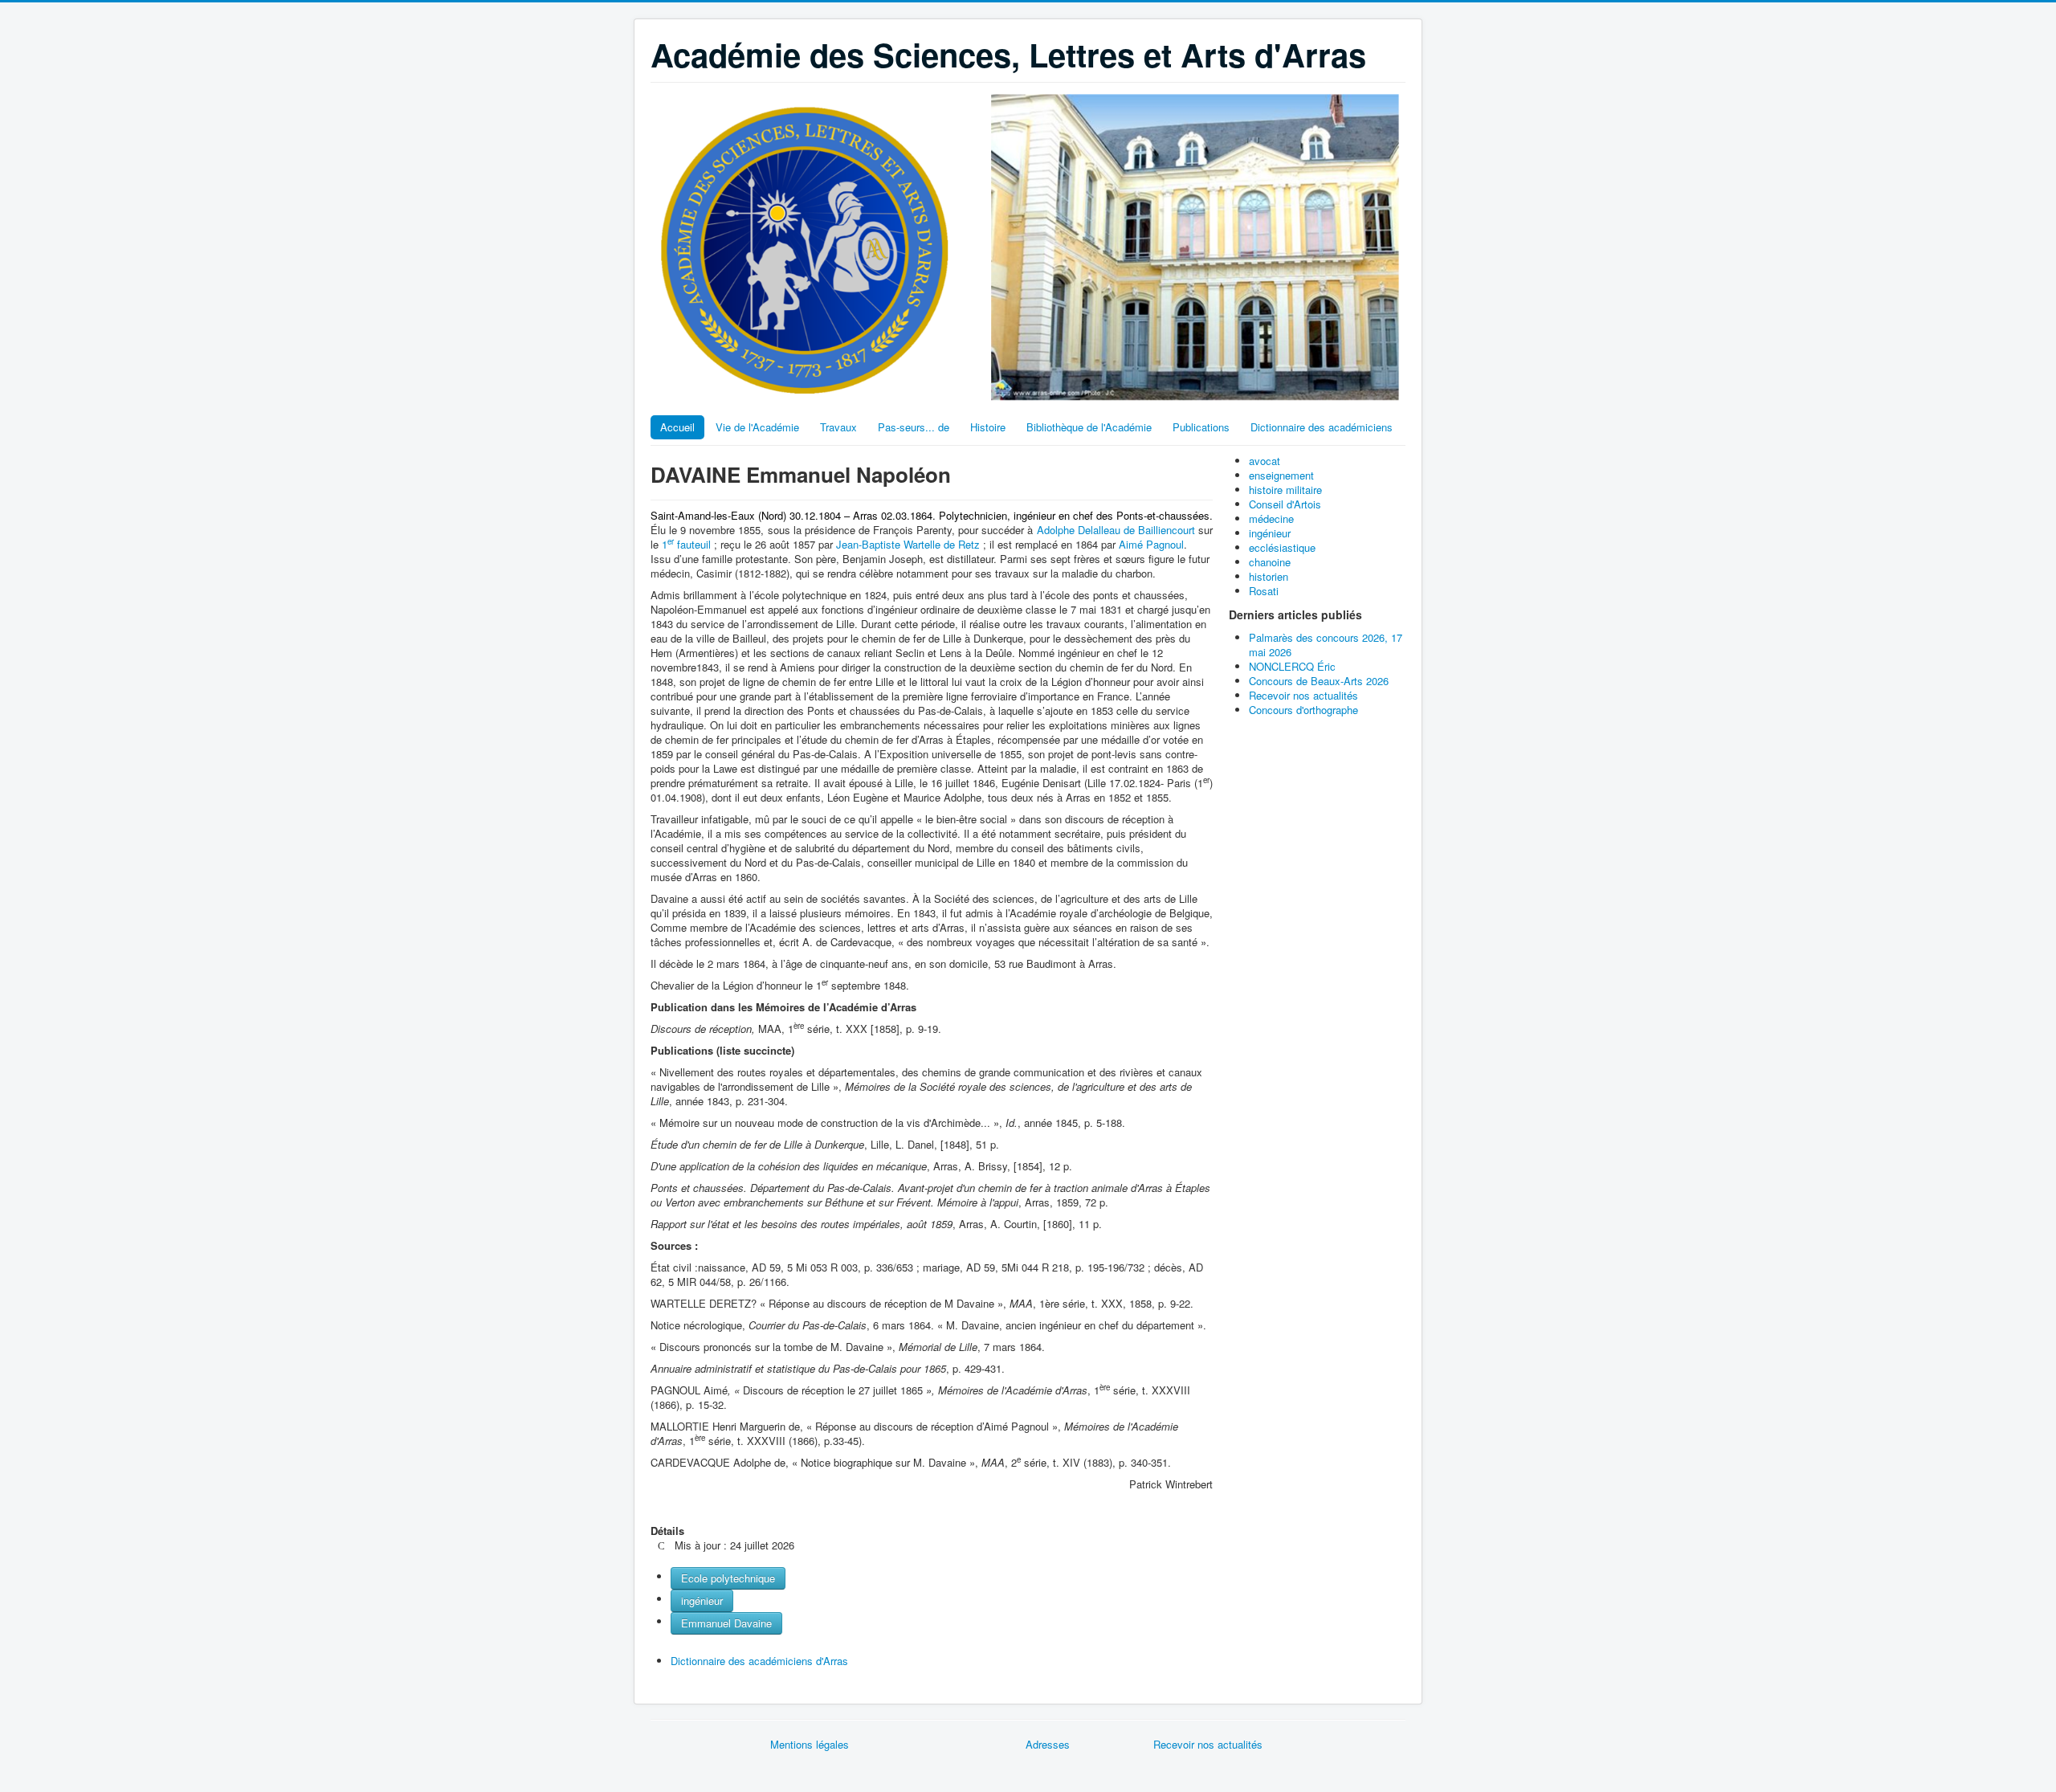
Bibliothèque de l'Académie (1089, 427)
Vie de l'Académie (757, 427)
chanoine (1270, 562)
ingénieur (702, 1600)
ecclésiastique (1282, 547)
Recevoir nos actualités (1208, 1744)
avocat (1265, 461)
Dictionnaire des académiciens (1322, 427)
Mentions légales (810, 1744)
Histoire (988, 427)
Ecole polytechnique (728, 1578)
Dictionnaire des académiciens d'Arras (759, 1661)
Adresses (1048, 1744)
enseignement (1281, 475)
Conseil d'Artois (1285, 504)
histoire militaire (1285, 490)
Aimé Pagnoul (1151, 544)
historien (1269, 576)
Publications (1201, 427)
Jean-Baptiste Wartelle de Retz (910, 544)
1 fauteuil (686, 544)
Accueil (677, 427)
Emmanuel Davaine (726, 1623)
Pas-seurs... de (914, 427)
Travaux (838, 427)
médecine (1271, 518)
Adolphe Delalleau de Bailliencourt (1118, 530)
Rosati (1264, 591)
